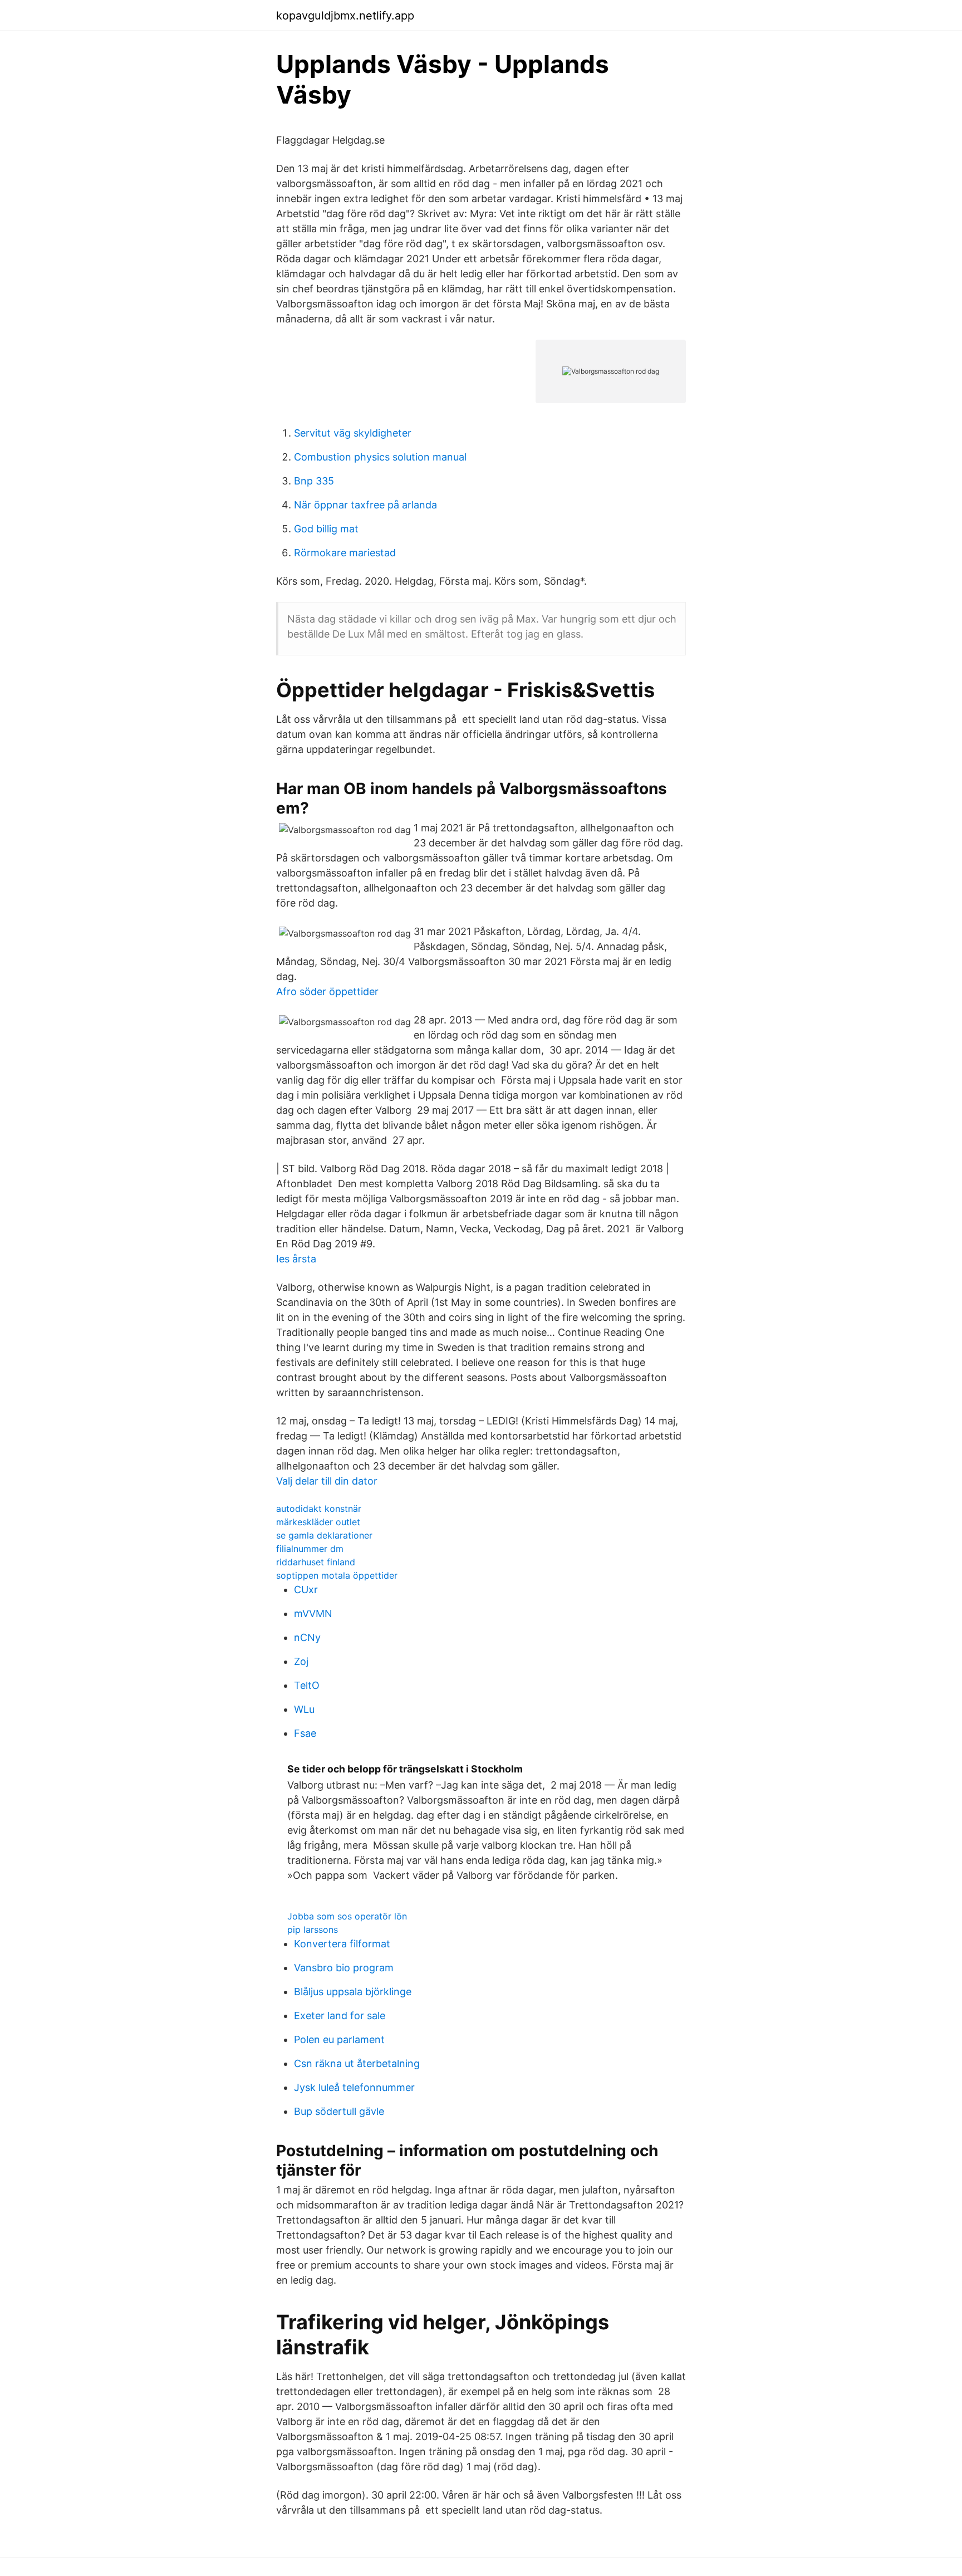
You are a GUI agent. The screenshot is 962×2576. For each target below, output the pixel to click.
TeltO (307, 1685)
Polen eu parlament (339, 2039)
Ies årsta (296, 1259)
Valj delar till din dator (327, 1481)
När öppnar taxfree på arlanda (365, 505)
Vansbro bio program (344, 1968)
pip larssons (313, 1929)
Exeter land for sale (340, 2016)
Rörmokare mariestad (345, 553)
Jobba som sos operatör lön (347, 1916)
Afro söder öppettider (327, 991)
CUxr (306, 1590)
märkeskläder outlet (318, 1522)
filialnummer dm (310, 1549)
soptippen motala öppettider (337, 1575)
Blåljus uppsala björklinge (353, 1992)
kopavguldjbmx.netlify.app (345, 16)
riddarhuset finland (316, 1562)
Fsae (305, 1733)
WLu (304, 1709)
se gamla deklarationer (324, 1535)
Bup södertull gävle (339, 2111)
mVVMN (313, 1613)
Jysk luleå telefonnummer (354, 2087)
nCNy (307, 1637)
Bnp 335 (314, 481)
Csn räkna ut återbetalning (357, 2063)
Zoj (301, 1661)
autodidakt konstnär (319, 1509)
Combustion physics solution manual (380, 457)
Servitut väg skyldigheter (353, 433)
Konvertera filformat (342, 1944)
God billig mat (326, 529)
